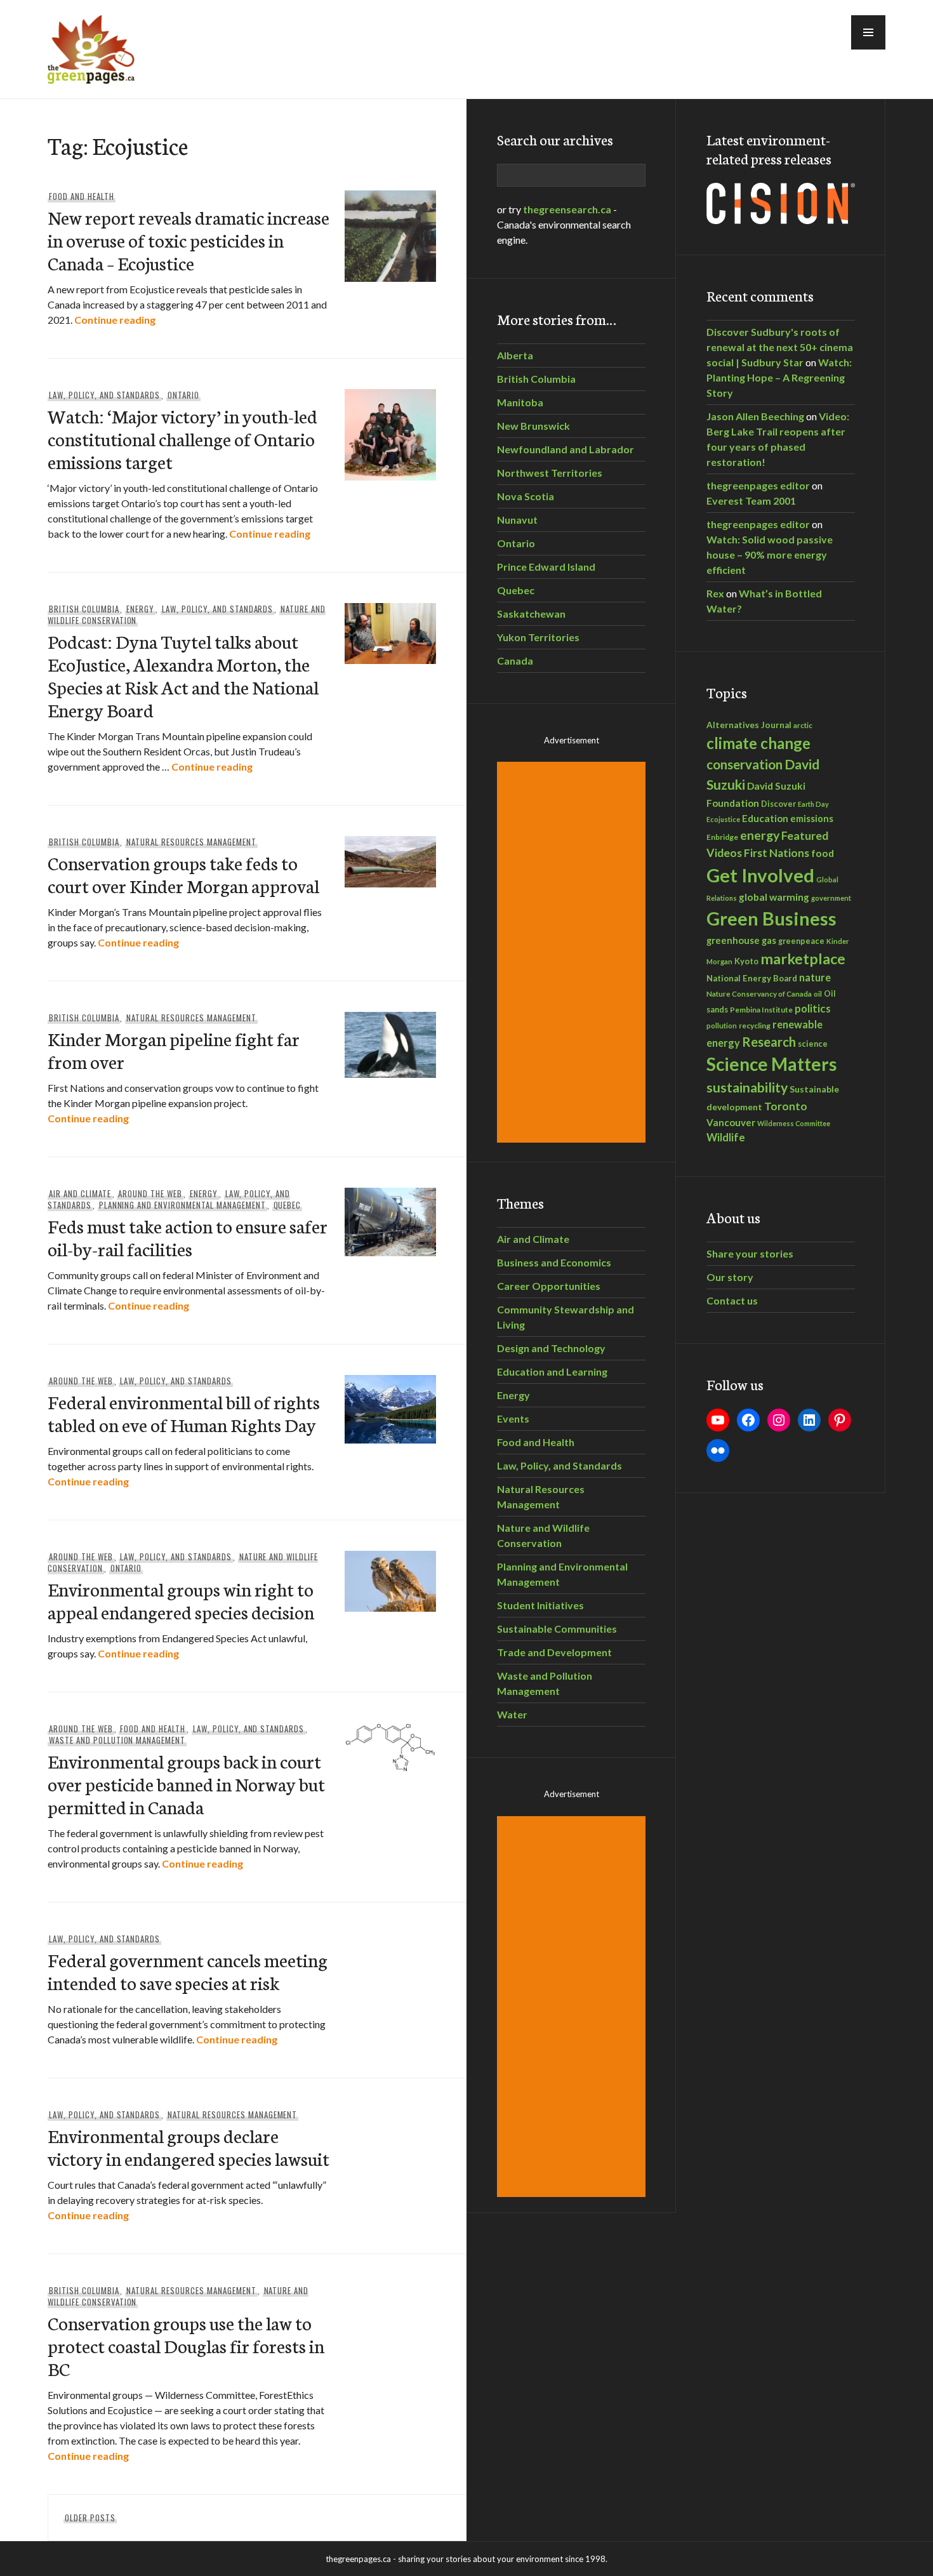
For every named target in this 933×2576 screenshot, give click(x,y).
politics (813, 1008)
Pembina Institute (761, 1010)
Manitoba (520, 402)
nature (815, 977)
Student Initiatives (540, 1605)
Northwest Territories (550, 473)
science (813, 1044)
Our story (730, 1277)
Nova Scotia (526, 496)
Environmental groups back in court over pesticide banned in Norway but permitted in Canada (186, 1783)
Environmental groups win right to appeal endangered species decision (181, 1600)
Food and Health (82, 196)
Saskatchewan (531, 614)
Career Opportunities (549, 1286)
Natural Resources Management (191, 842)
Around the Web (150, 1193)
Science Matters (771, 1064)
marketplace (803, 959)
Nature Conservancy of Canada (759, 993)
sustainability (747, 1087)
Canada (515, 661)
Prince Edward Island (546, 567)
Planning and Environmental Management (182, 1205)
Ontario (183, 395)
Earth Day (813, 804)
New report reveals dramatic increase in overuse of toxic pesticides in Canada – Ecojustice (189, 240)
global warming (774, 897)
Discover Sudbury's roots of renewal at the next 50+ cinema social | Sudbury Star (780, 347)
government (831, 898)
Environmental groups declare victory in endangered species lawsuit (189, 2147)
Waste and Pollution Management (117, 1740)
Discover (778, 804)
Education (765, 818)
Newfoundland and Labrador (566, 449)
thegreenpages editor (758, 485)
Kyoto (746, 961)
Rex (715, 593)
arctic (803, 725)
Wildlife (726, 1138)
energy (760, 835)
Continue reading (115, 320)
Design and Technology (551, 1348)
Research (769, 1042)
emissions (812, 819)
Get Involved (760, 875)
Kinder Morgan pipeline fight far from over (174, 1050)
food (823, 853)
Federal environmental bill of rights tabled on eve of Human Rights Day (184, 1413)
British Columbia (84, 609)
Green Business (771, 919)
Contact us (732, 1300)
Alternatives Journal (749, 725)
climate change (758, 743)
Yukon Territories (538, 637)
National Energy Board (752, 978)
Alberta (515, 355)
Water (512, 1714)
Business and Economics (554, 1262)
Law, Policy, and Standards (104, 395)
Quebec (288, 1205)
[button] (868, 32)
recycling (755, 1026)
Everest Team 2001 (751, 501)
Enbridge (722, 837)
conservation (744, 764)
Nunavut (517, 520)
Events (513, 1418)
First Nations (777, 853)
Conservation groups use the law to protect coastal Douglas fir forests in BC (186, 2345)
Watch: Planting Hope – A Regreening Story (779, 377)
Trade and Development (554, 1652)
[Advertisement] (573, 952)
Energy (140, 609)
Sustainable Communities (557, 1629)
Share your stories (750, 1253)
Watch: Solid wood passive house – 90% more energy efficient (770, 554)
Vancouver (731, 1122)
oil (818, 994)
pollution (722, 1026)
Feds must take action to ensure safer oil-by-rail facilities (188, 1237)
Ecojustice (723, 819)
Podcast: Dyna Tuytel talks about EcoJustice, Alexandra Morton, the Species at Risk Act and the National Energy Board (183, 675)
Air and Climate (80, 1193)
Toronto (786, 1106)
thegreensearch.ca (567, 209)
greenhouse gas (741, 940)
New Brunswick (533, 426)
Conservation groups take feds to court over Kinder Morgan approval (183, 874)
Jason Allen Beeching (755, 416)
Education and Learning (552, 1371)
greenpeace (801, 941)
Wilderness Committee (794, 1123)
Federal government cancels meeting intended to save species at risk (188, 1971)
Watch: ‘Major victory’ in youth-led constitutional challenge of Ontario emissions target (182, 438)
